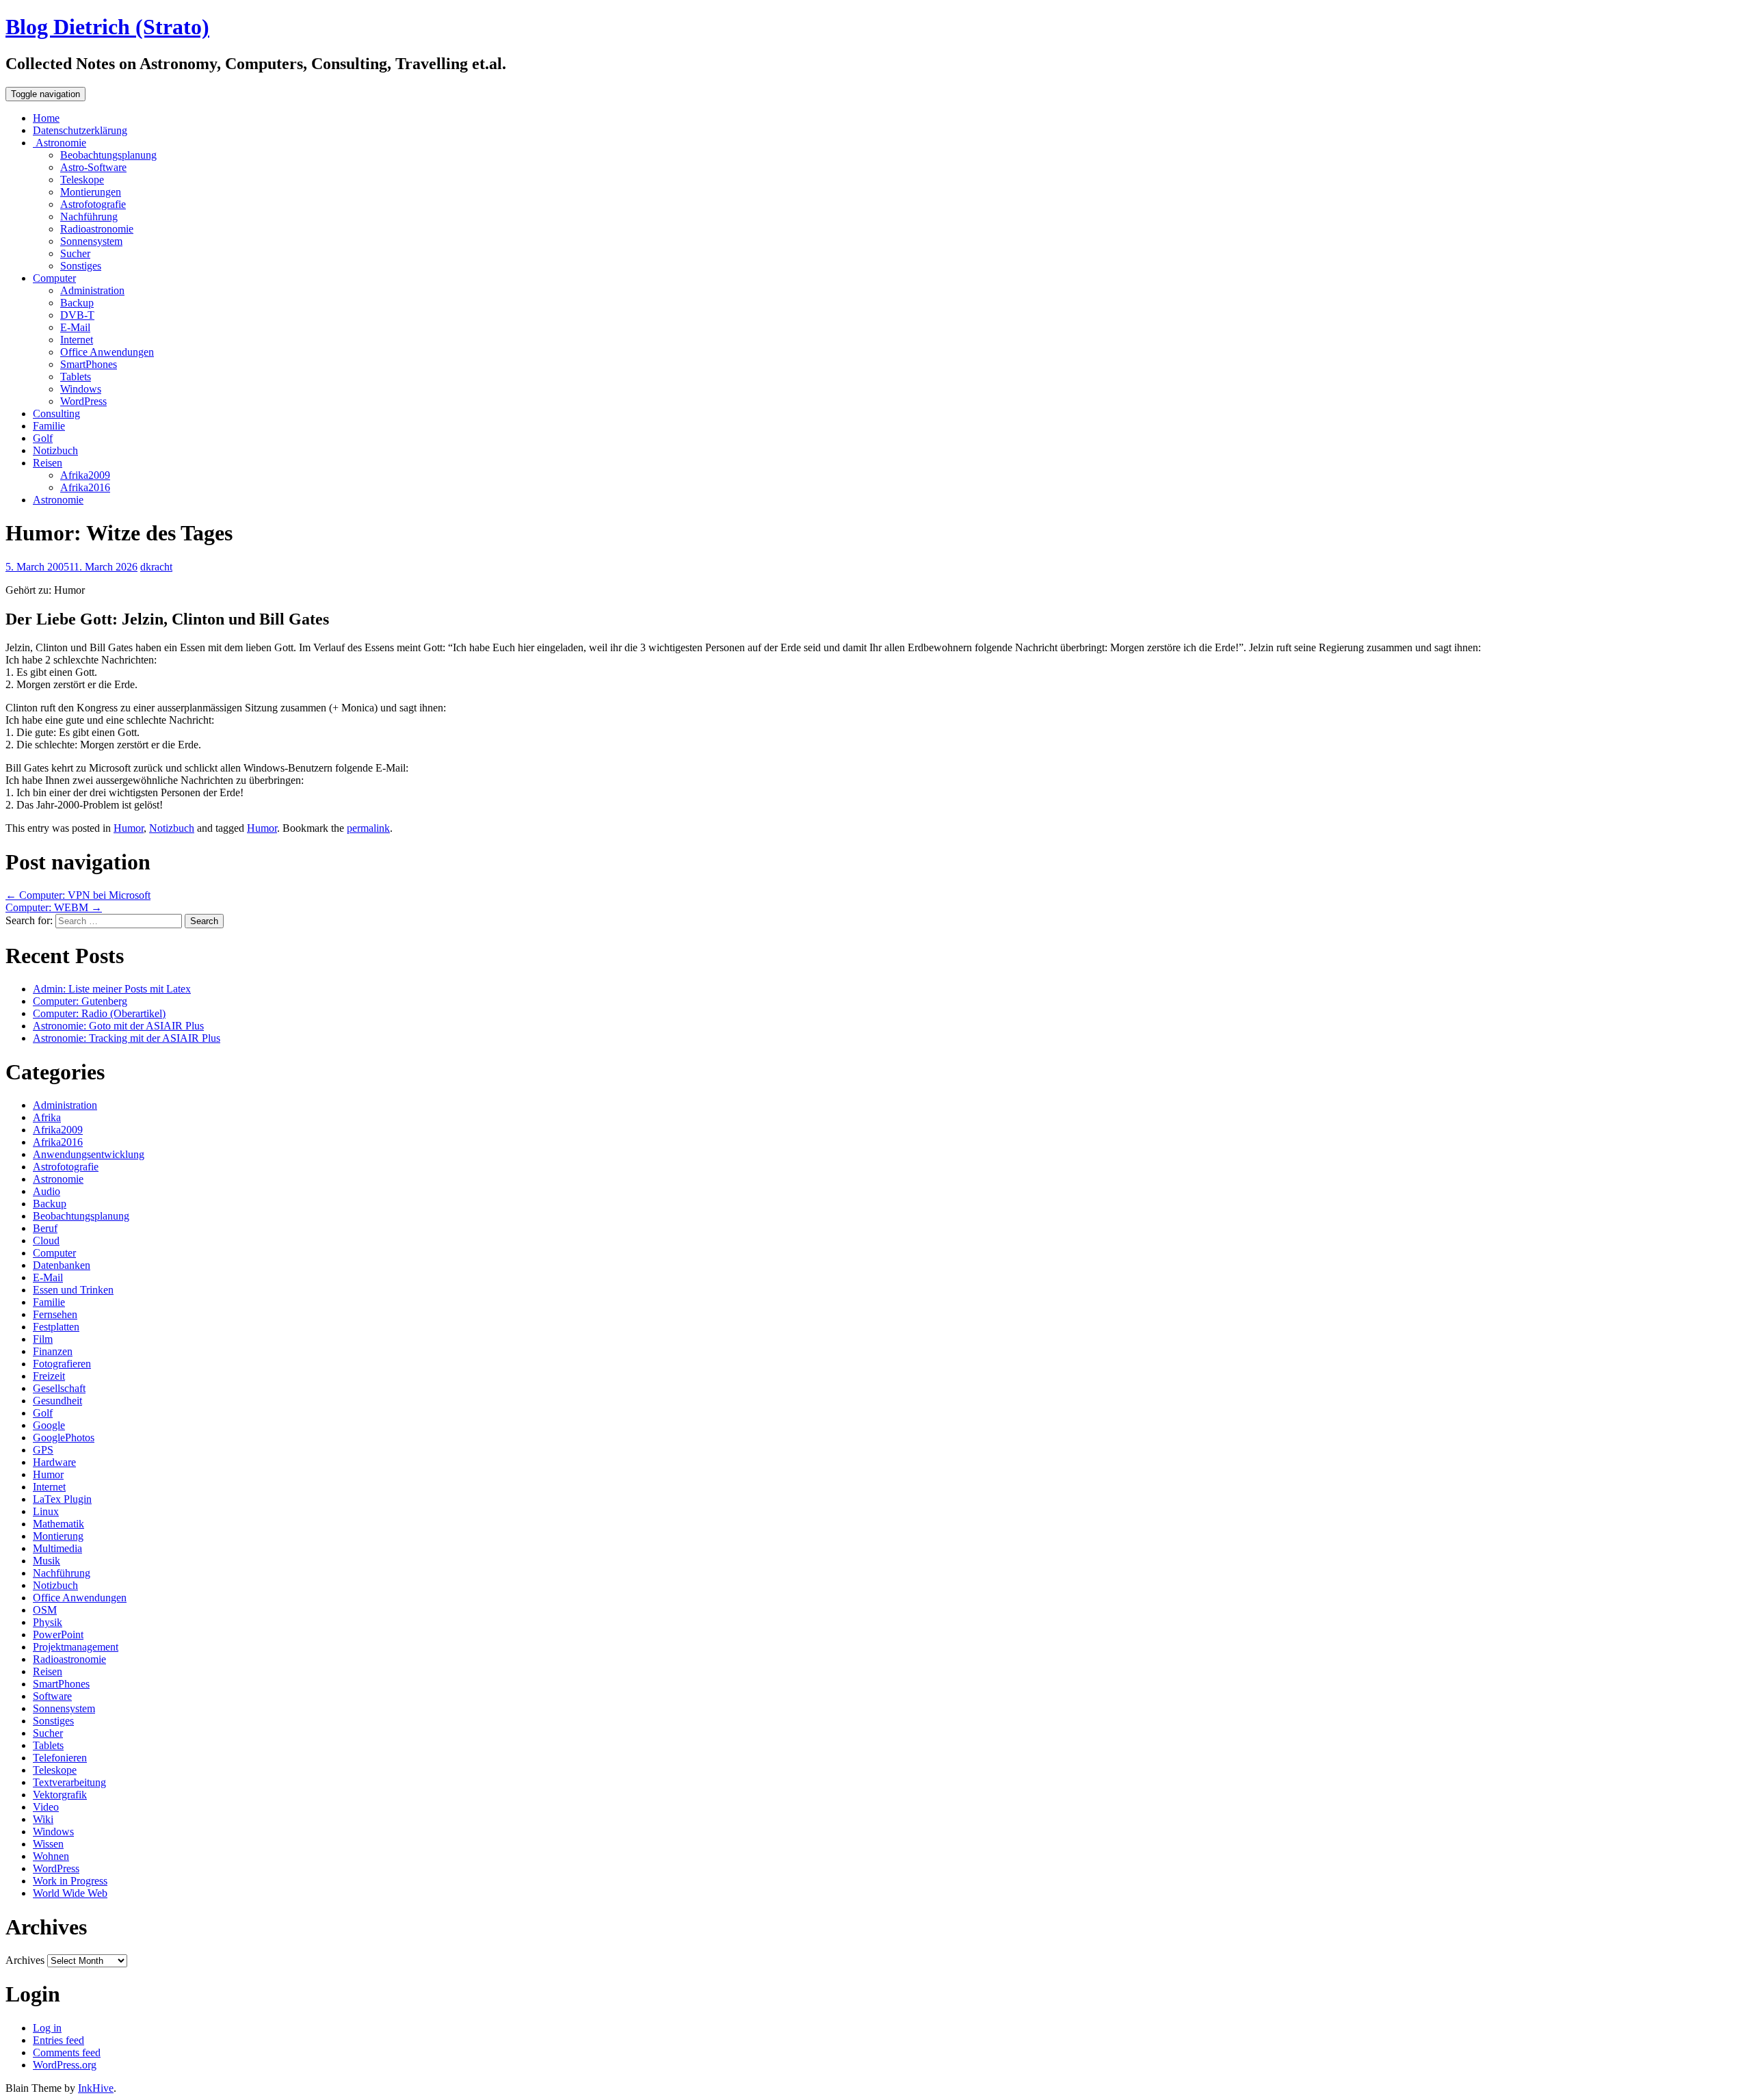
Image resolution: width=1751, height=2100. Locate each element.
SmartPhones (89, 364)
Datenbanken (62, 1265)
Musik (47, 1561)
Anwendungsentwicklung (89, 1154)
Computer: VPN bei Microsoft (78, 895)
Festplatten (56, 1327)
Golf (43, 438)
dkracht (156, 567)
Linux (46, 1511)
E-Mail (75, 327)
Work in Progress (70, 1881)
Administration (92, 290)
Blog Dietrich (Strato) (107, 27)
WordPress (83, 401)
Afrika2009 (85, 475)
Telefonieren (60, 1758)
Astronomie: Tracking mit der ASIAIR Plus (127, 1038)
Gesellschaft (59, 1388)
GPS (43, 1450)
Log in (47, 2028)
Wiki (43, 1819)
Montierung (58, 1536)
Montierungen (91, 192)
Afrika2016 (85, 487)
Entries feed (58, 2040)
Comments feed (67, 2052)
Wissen (48, 1844)
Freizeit (49, 1376)
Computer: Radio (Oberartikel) (99, 1013)
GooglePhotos (64, 1438)
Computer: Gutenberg (80, 1001)
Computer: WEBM (54, 907)
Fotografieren (62, 1364)
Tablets (76, 377)
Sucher (75, 253)
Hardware (54, 1462)
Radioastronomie (97, 229)
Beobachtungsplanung (108, 155)
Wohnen (51, 1856)
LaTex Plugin (62, 1499)
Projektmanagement (76, 1647)
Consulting (56, 414)
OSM (45, 1610)
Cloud (46, 1241)
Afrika (47, 1117)
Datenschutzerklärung (80, 130)
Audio (47, 1191)
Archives (25, 1960)
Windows (81, 389)
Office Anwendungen (107, 352)
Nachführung (89, 216)
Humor (129, 828)
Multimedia (57, 1548)
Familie (49, 426)
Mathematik (58, 1524)
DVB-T (77, 315)
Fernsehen (55, 1314)
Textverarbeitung (69, 1782)
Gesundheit (57, 1401)
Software (52, 1696)
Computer (54, 278)
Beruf (45, 1228)
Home (46, 118)
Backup (77, 303)
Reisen (48, 463)
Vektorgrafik (60, 1795)
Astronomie (60, 143)
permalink (368, 828)
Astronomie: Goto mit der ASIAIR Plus (118, 1026)
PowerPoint (58, 1635)
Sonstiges (81, 266)
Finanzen (53, 1351)
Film (43, 1339)
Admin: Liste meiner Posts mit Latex (112, 989)
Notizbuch (55, 450)
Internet (77, 340)
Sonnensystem (91, 241)
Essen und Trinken (73, 1290)
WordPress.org (65, 2065)
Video (46, 1807)
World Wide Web (70, 1893)
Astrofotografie (93, 204)
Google (49, 1425)
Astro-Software (93, 167)
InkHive (96, 2088)
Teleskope (82, 180)
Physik (48, 1622)
